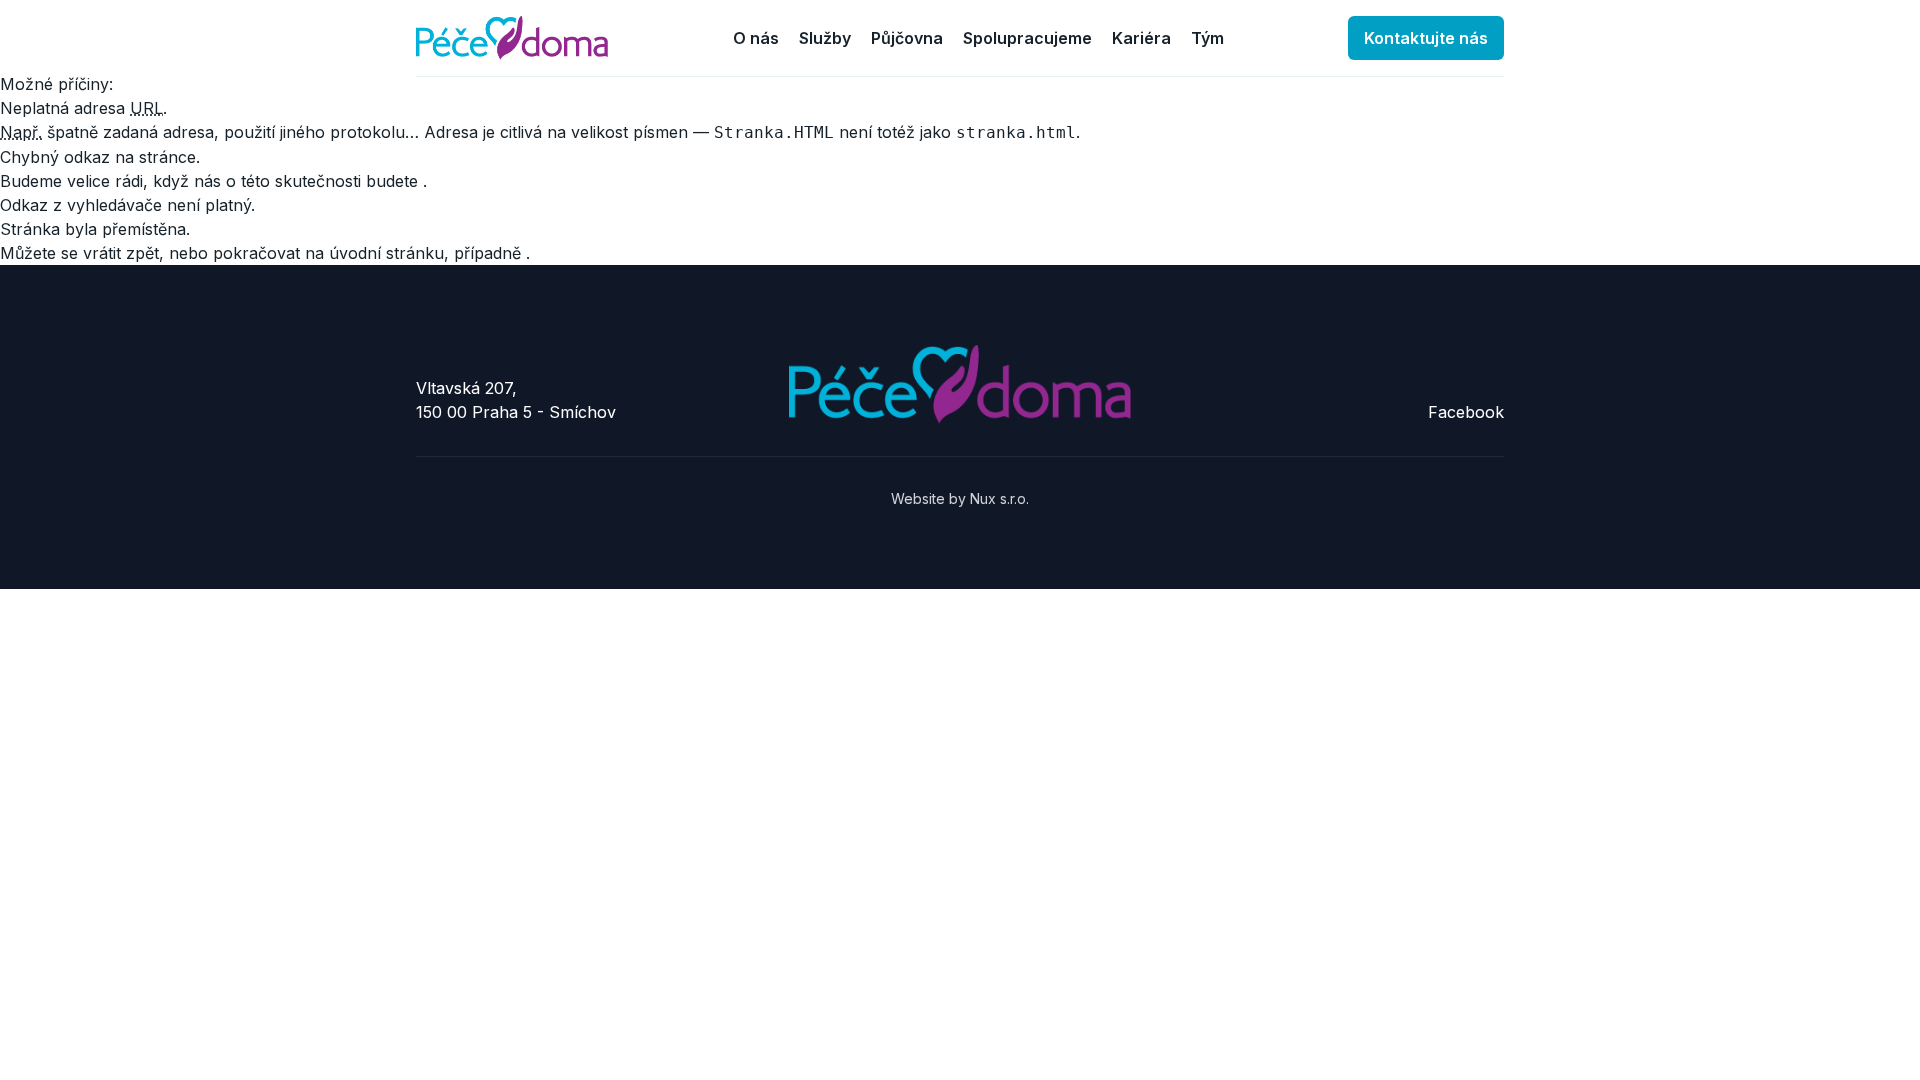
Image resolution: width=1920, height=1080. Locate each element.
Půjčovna (907, 38)
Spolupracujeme (1027, 38)
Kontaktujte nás (1426, 38)
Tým (1207, 38)
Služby (825, 38)
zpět (142, 253)
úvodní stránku (386, 253)
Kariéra (1141, 38)
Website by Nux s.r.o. (960, 498)
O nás (756, 38)
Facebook (1466, 412)
